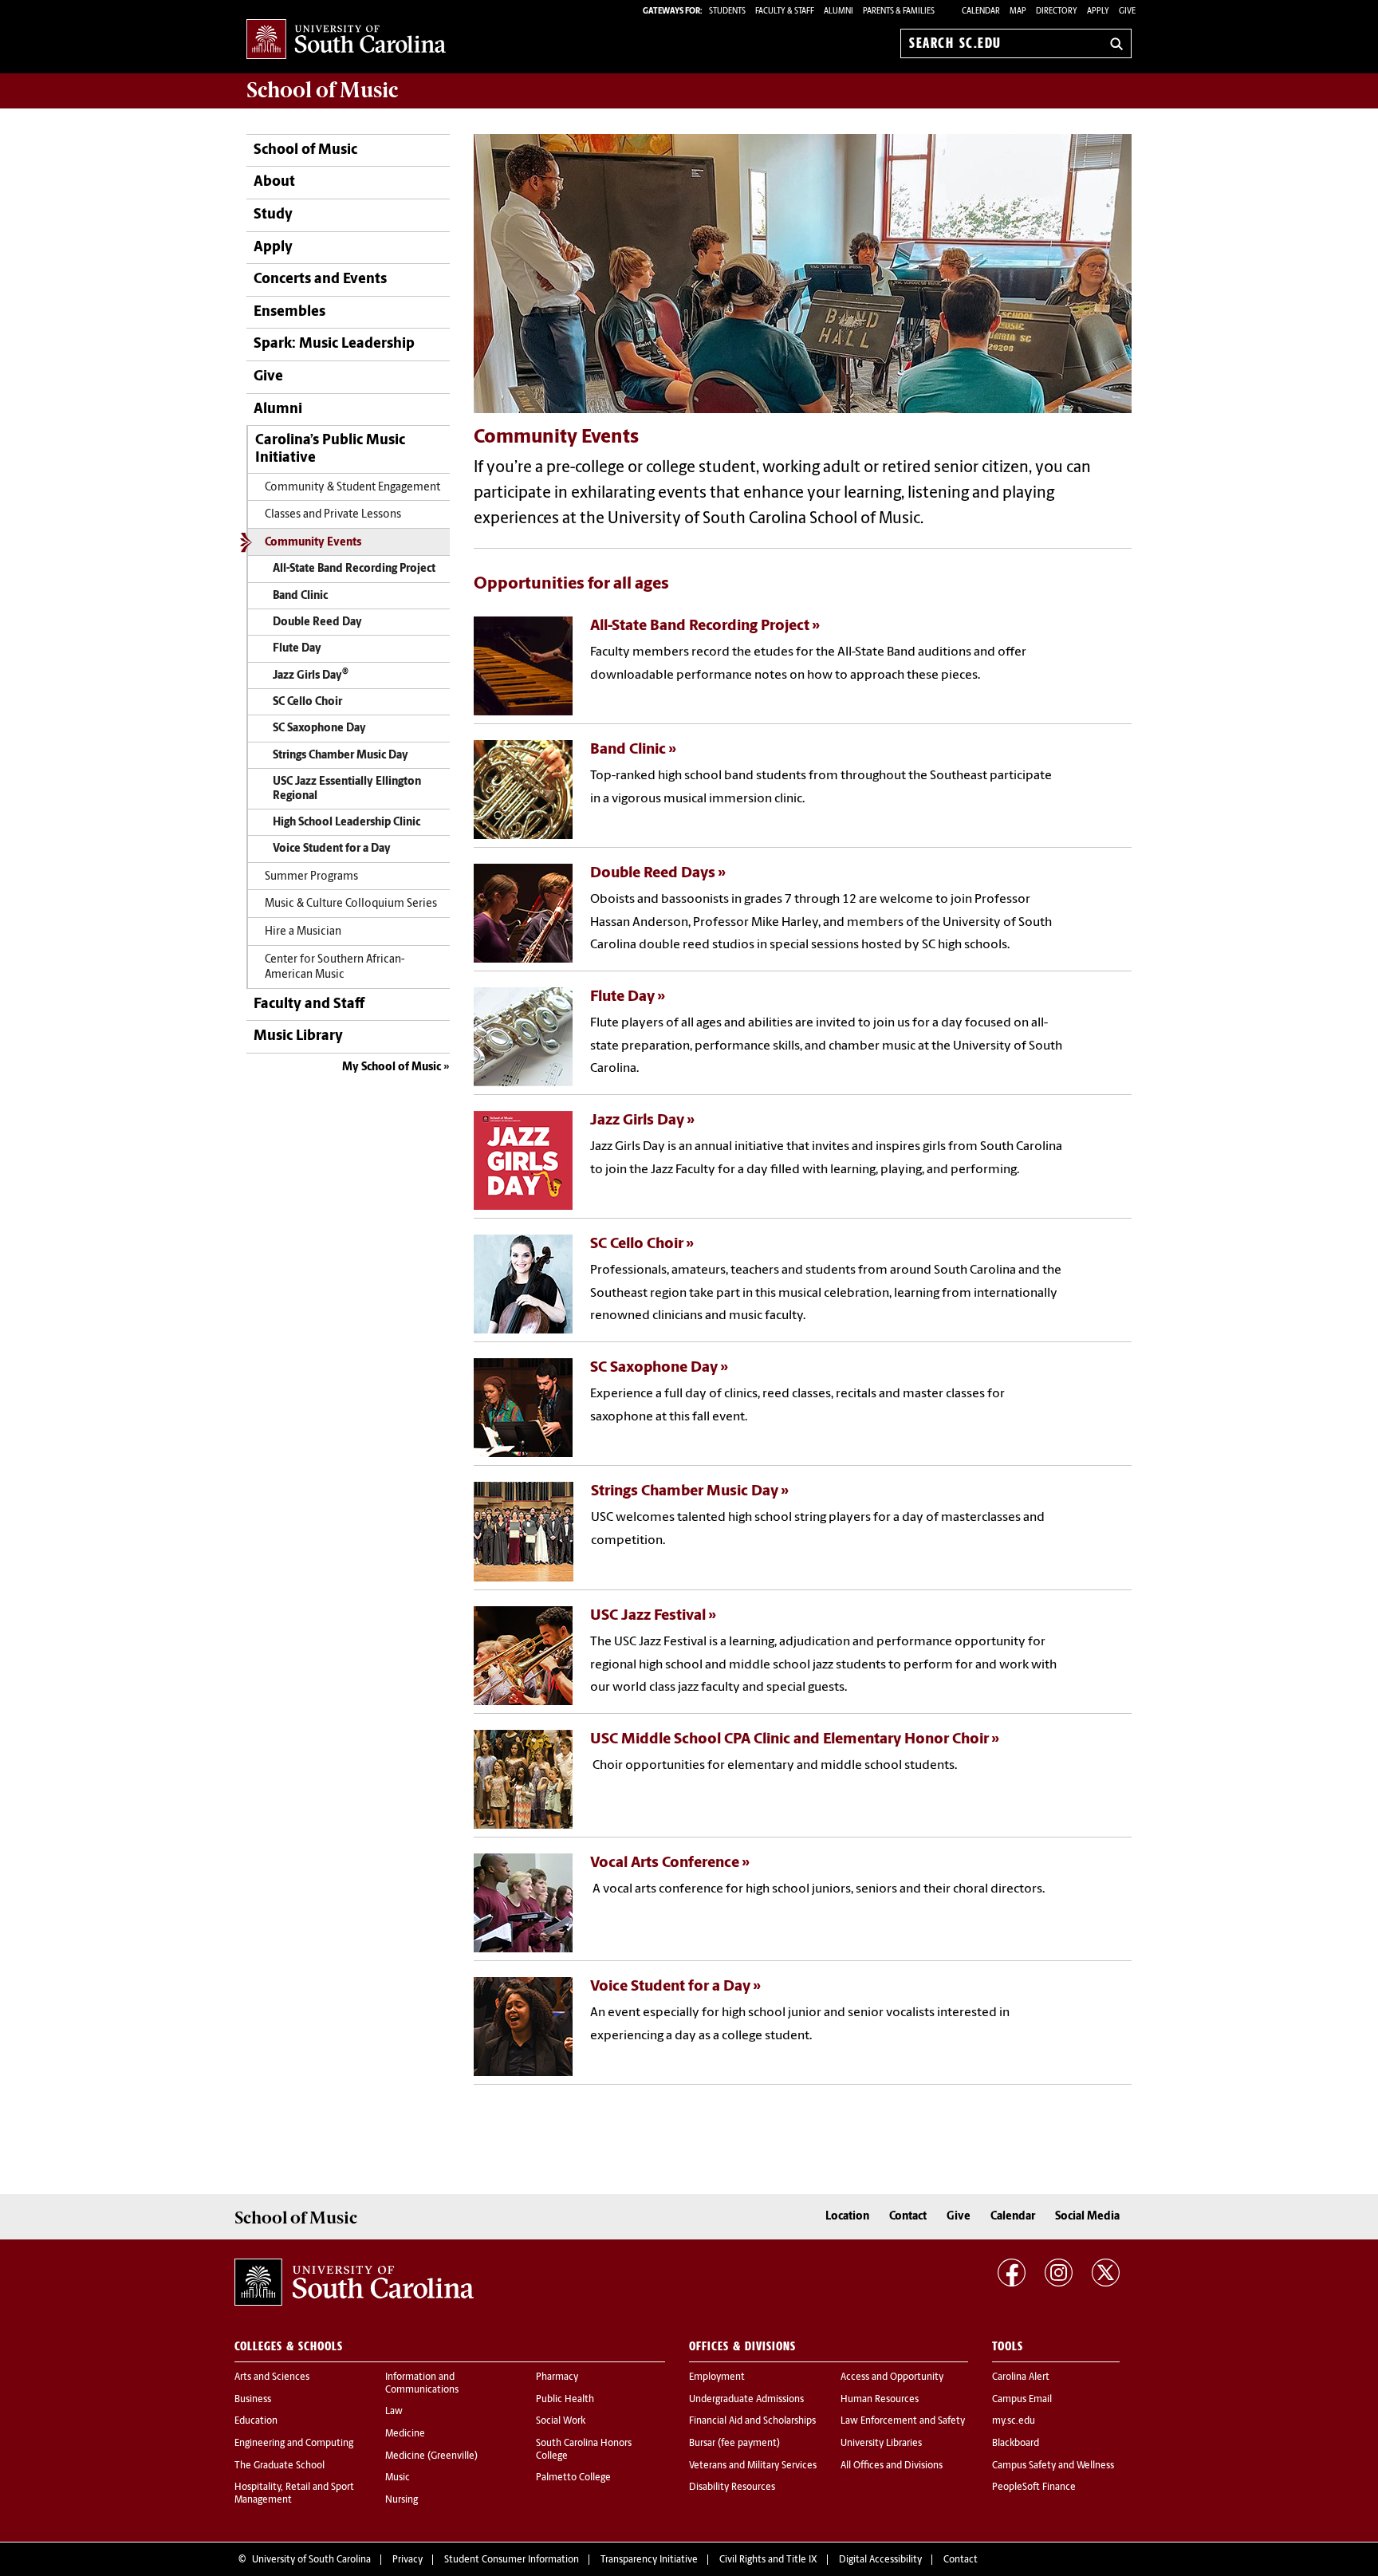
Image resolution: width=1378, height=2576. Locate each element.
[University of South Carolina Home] (346, 40)
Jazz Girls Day (311, 674)
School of (322, 90)
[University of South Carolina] (354, 2283)
